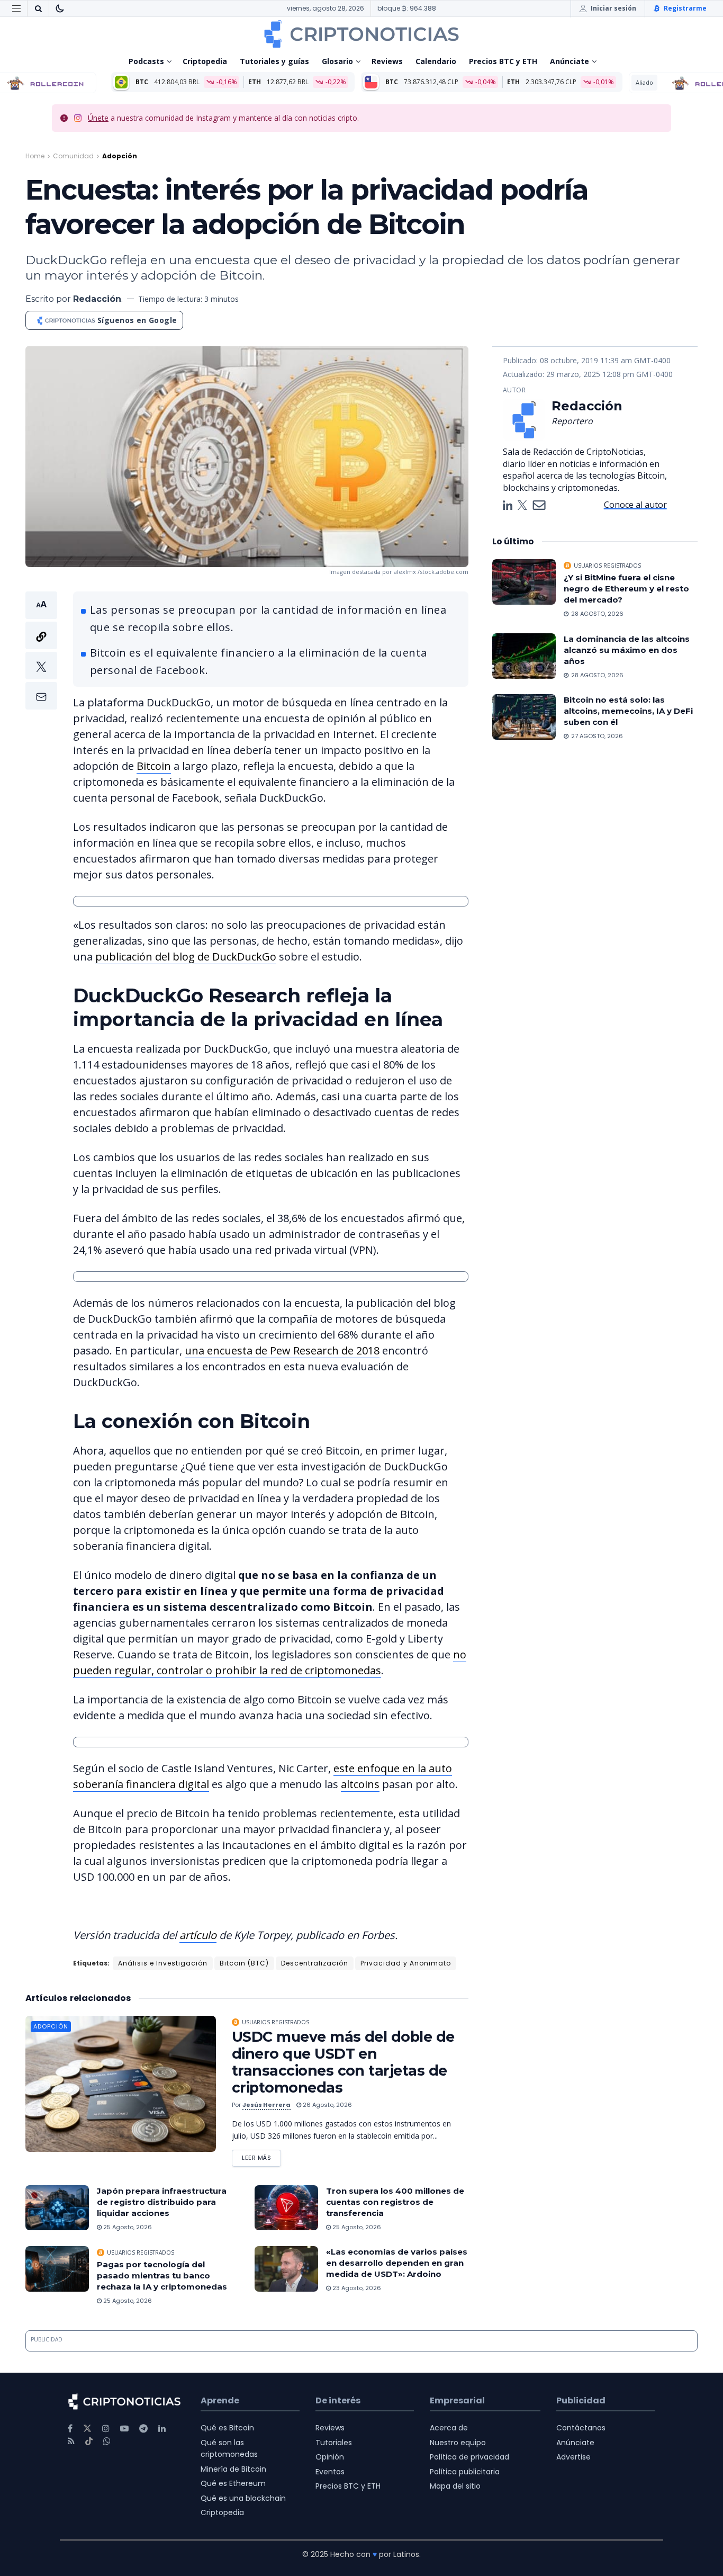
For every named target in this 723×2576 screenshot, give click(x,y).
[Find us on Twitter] (87, 2429)
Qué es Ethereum (233, 2483)
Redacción (97, 299)
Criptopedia (205, 61)
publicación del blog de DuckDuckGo (186, 957)
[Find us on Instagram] (106, 2429)
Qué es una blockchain (243, 2498)
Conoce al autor (635, 505)
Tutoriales (334, 2443)
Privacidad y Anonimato (406, 1963)
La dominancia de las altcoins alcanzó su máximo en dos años (627, 650)
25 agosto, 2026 (127, 2227)
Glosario (337, 61)
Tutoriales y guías (274, 61)
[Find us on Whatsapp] (107, 2441)
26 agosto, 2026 (327, 2105)
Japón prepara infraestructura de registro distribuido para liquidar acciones (162, 2202)
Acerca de (449, 2428)
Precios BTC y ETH (503, 61)
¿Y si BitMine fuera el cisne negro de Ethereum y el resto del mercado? (626, 589)
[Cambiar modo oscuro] (60, 8)
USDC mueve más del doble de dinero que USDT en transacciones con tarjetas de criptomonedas (343, 2062)
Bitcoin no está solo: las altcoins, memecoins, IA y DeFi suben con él (628, 711)
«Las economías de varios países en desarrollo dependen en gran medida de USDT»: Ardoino (397, 2263)
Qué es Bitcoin (227, 2428)
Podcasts (146, 61)
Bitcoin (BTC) (244, 1963)
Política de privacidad (469, 2457)
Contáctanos (581, 2428)
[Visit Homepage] (361, 34)
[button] (41, 650)
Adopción (120, 156)
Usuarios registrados (275, 2022)
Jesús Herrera (266, 2105)
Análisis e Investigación (163, 1963)
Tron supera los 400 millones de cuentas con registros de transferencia (395, 2202)
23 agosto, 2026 (356, 2288)
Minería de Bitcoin (233, 2469)
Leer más (261, 2156)
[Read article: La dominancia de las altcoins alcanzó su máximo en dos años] (524, 656)
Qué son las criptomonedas (229, 2448)
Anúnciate (570, 61)
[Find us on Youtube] (124, 2429)
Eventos (330, 2472)
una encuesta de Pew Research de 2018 (282, 1350)
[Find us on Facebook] (70, 2429)
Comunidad (73, 156)
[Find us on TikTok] (89, 2442)
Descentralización (315, 1963)
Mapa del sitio (455, 2486)
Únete (98, 118)
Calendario (436, 61)
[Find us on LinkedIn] (162, 2429)
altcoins (360, 1784)
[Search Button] (38, 8)
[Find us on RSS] (71, 2441)
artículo (198, 1935)
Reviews (387, 61)
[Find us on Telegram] (143, 2429)
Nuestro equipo (458, 2443)
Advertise (573, 2457)
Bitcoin (154, 766)
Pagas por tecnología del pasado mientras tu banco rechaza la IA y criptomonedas (162, 2276)
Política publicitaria (465, 2472)
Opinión (330, 2457)
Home (35, 156)
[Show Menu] (16, 8)
